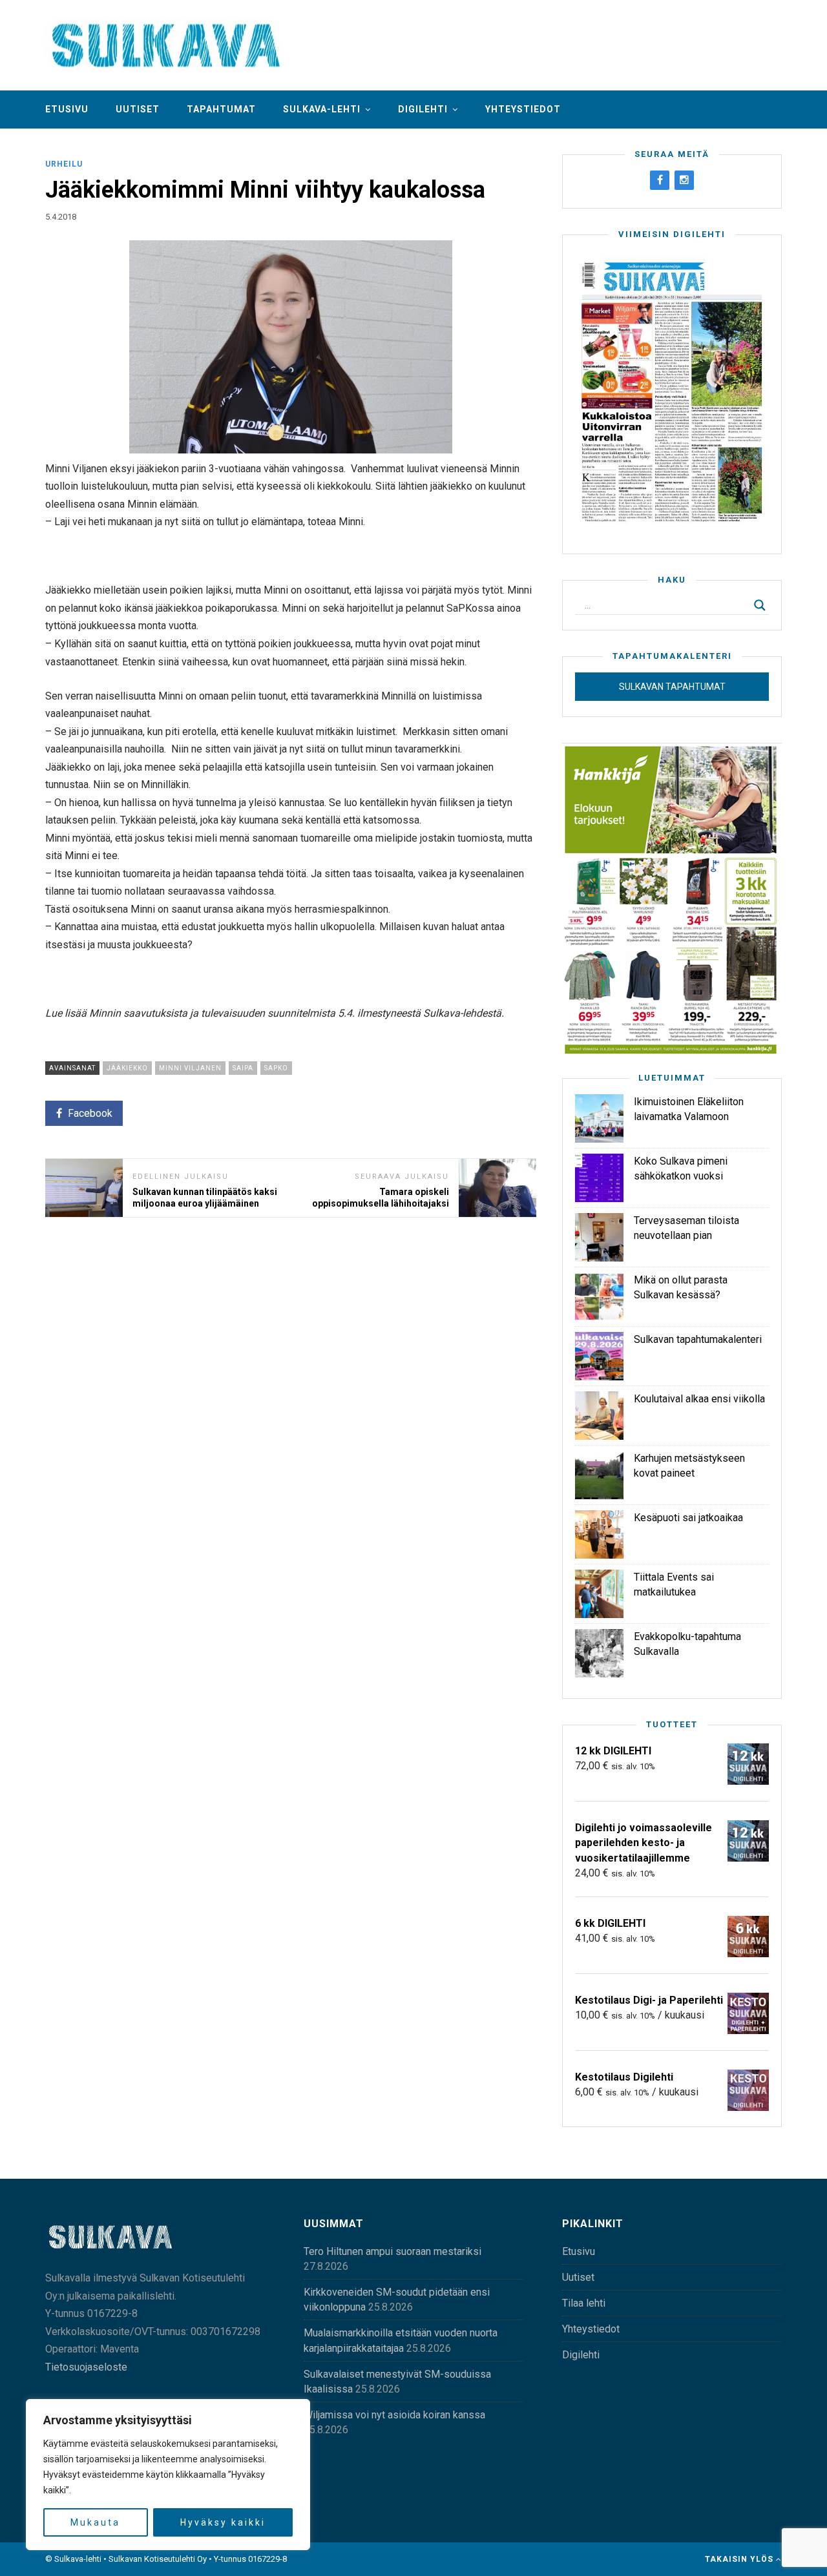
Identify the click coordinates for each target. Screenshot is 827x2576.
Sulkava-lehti (322, 109)
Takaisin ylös (740, 2559)
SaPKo (276, 1068)
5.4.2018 (61, 217)
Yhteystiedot (523, 109)
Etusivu (67, 109)
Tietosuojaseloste (86, 2367)
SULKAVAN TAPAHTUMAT (672, 687)
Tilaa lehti (584, 2303)
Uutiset (138, 109)
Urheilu (64, 164)
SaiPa (243, 1068)
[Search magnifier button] (760, 605)
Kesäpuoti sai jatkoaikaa (688, 1518)
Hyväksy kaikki (223, 2522)
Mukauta (95, 2522)
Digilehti (423, 109)
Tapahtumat (221, 109)
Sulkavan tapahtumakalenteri (698, 1339)
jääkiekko (127, 1068)
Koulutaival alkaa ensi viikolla (699, 1399)
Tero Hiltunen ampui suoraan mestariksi (393, 2251)
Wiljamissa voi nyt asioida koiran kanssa (394, 2415)
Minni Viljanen (190, 1068)
